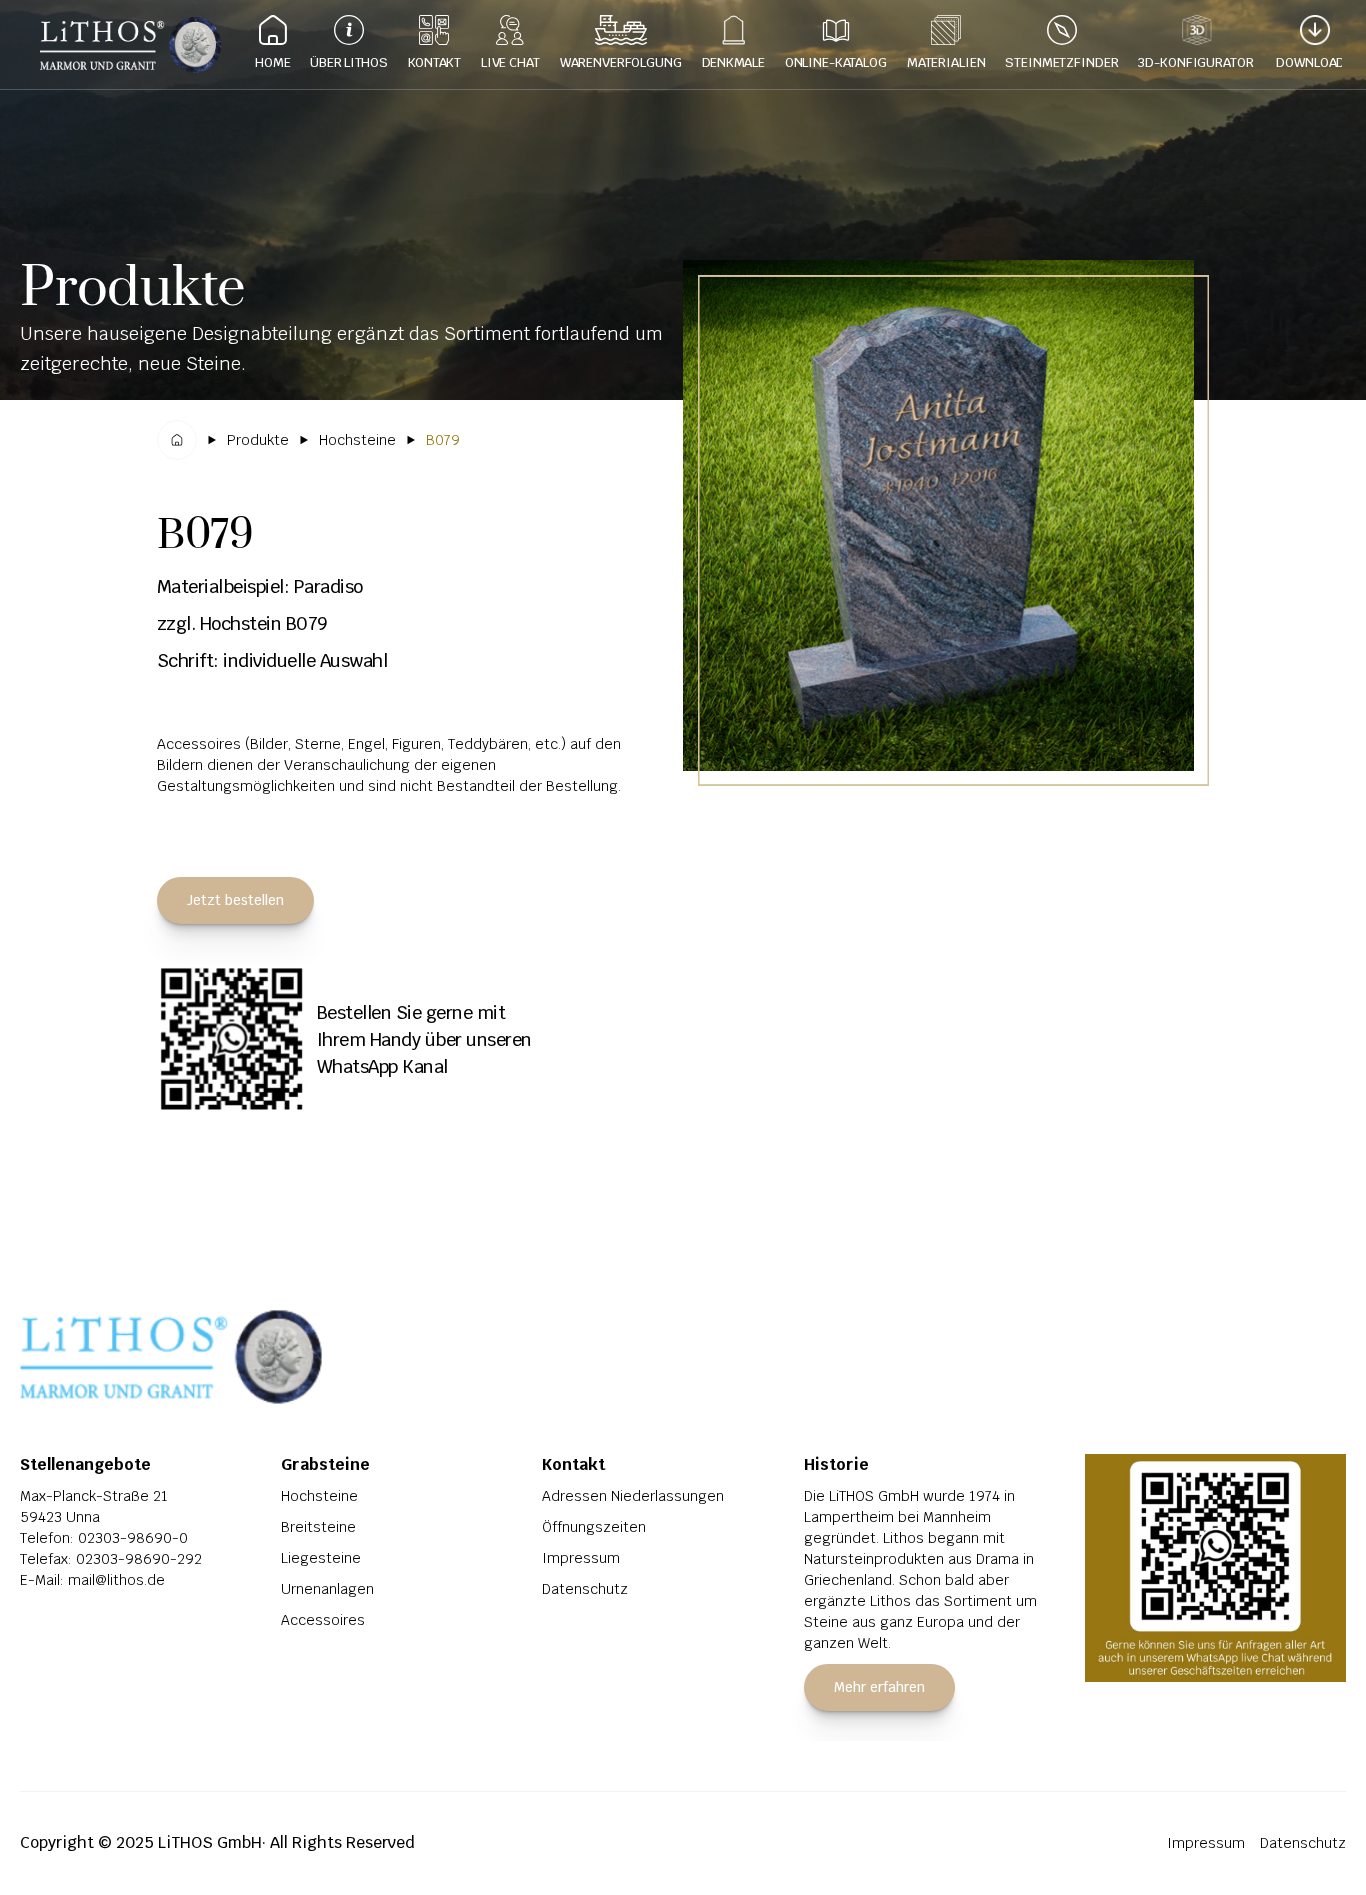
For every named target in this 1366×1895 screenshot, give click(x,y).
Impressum (581, 1558)
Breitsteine (318, 1527)
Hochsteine (319, 1496)
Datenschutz (585, 1589)
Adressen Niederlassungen (633, 1496)
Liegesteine (321, 1558)
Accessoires (323, 1620)
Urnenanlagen (327, 1589)
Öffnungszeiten (594, 1527)
